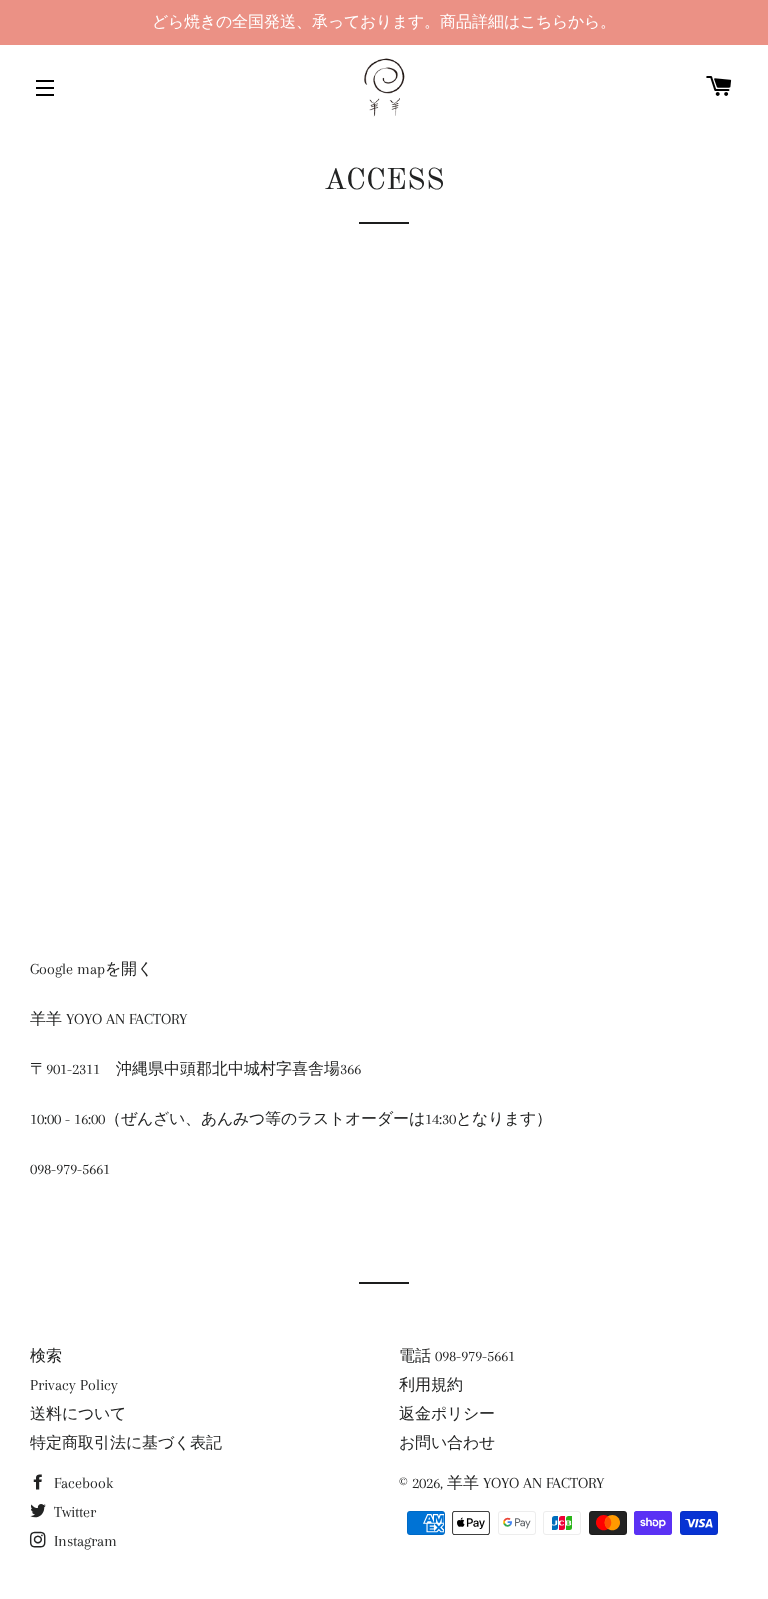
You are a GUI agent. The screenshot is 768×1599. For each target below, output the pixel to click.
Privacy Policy (74, 1385)
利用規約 (431, 1385)
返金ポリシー (447, 1414)
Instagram (83, 1541)
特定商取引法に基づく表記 (126, 1443)
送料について (78, 1414)
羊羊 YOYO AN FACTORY (525, 1483)
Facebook (81, 1483)
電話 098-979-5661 (457, 1356)
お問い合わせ (447, 1443)
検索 (46, 1356)
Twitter (73, 1512)
